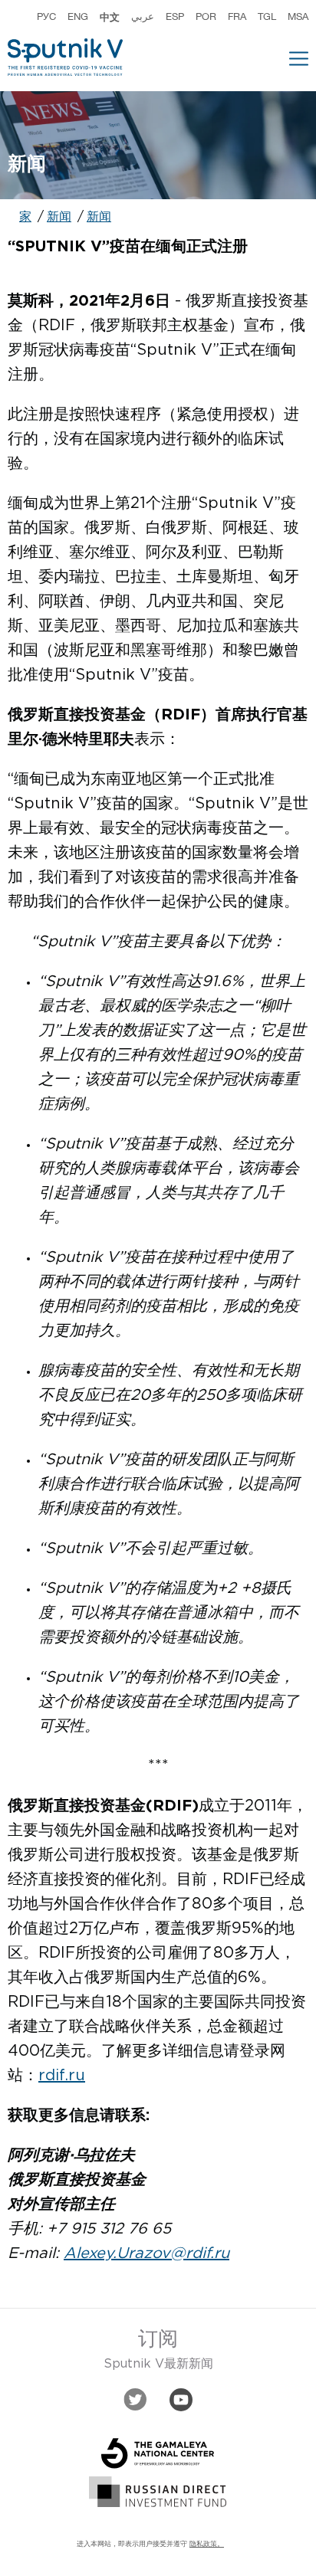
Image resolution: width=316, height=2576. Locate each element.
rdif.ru (62, 2076)
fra (237, 17)
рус (46, 17)
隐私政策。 (207, 2544)
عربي (143, 17)
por (206, 17)
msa (298, 17)
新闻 (59, 217)
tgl (267, 17)
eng (78, 17)
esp (175, 17)
